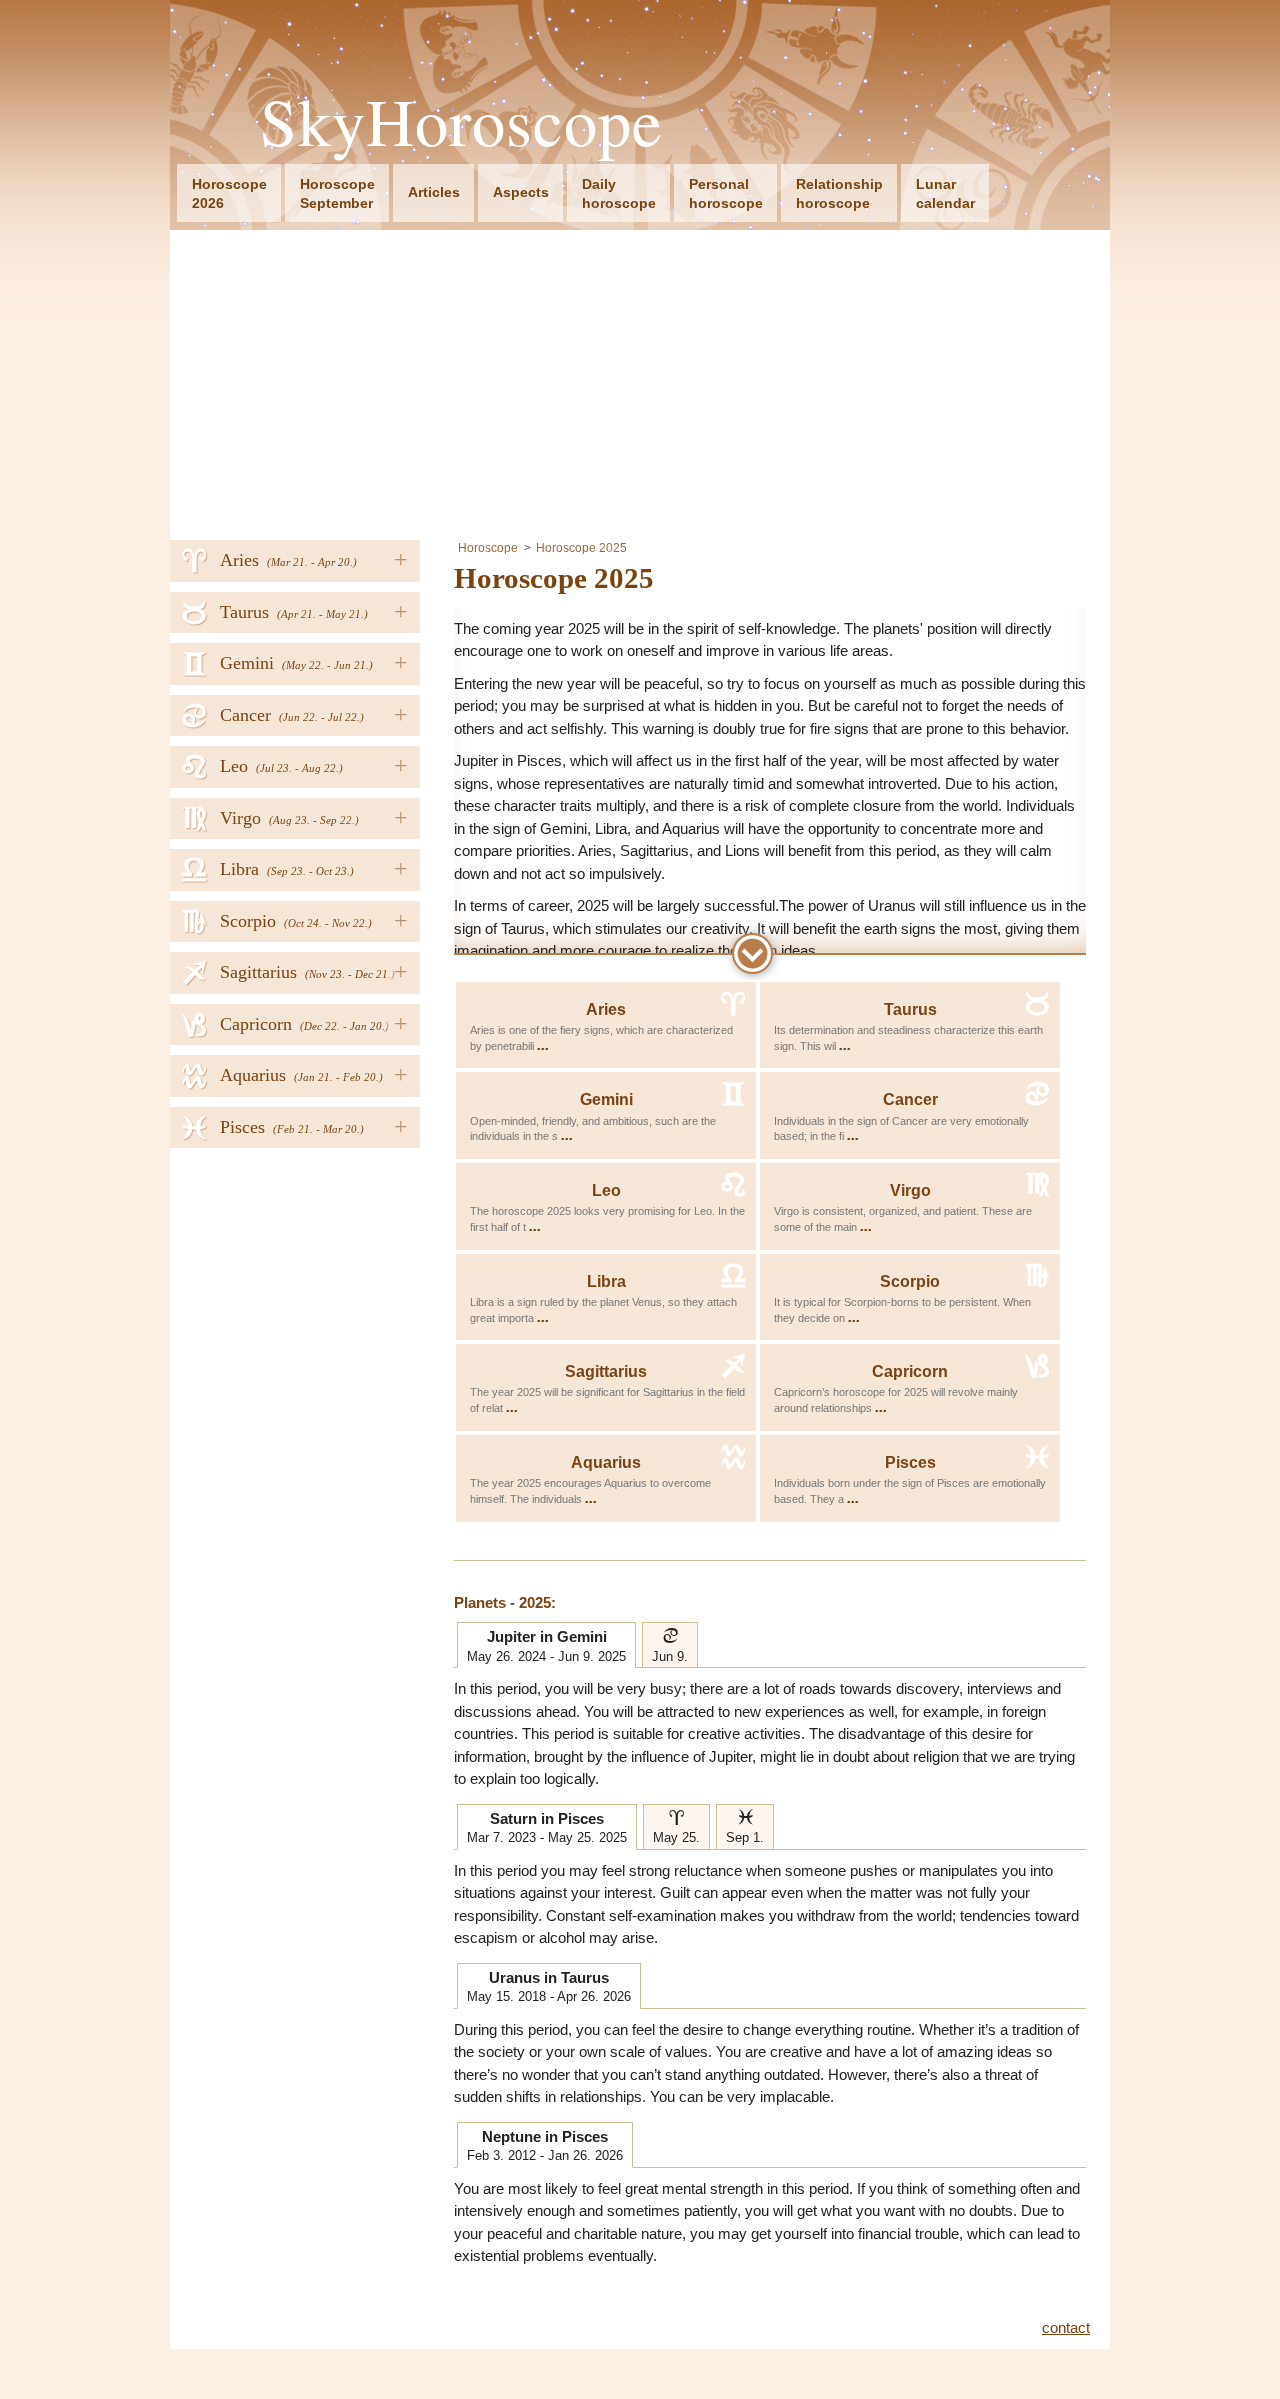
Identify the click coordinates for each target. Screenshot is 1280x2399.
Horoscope (488, 548)
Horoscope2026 (229, 193)
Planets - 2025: (505, 1602)
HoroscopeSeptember (337, 193)
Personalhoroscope (726, 193)
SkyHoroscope (461, 121)
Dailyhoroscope (619, 193)
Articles (434, 192)
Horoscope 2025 (581, 548)
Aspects (521, 192)
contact (1066, 2327)
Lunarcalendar (945, 193)
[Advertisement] (640, 380)
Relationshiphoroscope (839, 193)
